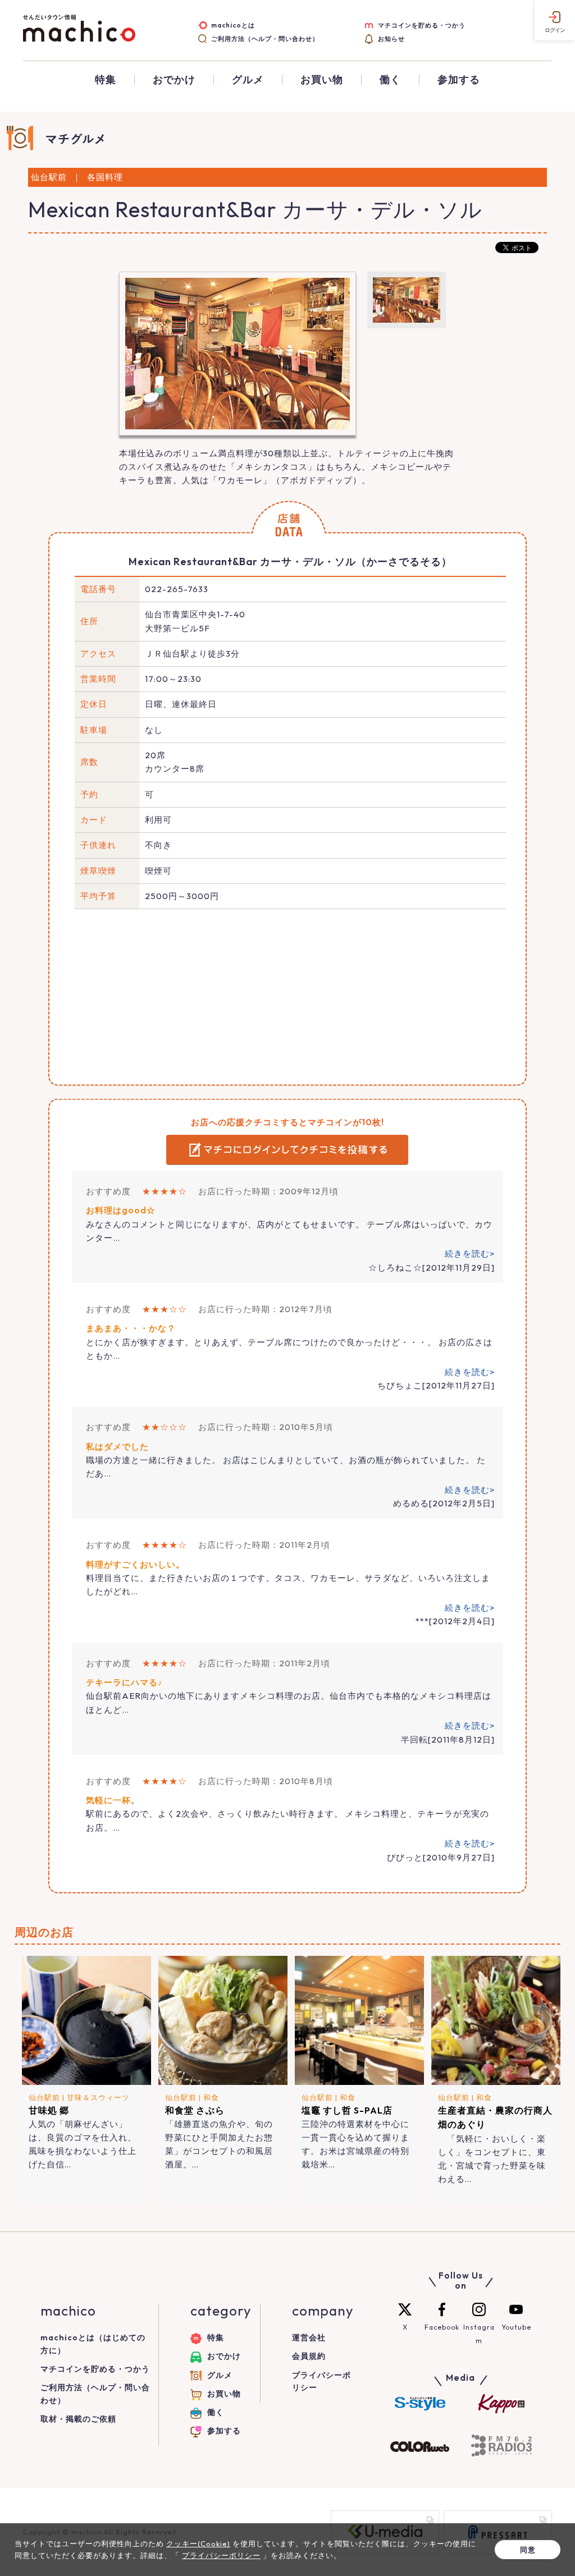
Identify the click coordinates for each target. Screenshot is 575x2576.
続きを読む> (470, 1253)
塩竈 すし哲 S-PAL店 (347, 2110)
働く (390, 80)
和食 (211, 2097)
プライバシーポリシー (221, 2555)
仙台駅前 (44, 2097)
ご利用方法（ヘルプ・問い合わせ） (265, 39)
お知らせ (391, 39)
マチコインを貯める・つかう (422, 25)
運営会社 (309, 2337)
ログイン (555, 30)
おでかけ (174, 80)
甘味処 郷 (49, 2110)
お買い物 (322, 80)
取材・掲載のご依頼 (78, 2419)
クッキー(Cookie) (198, 2543)
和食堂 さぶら (195, 2110)
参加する (459, 80)
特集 (106, 80)
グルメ (248, 80)
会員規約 (309, 2356)
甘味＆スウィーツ (98, 2097)
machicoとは (233, 25)
